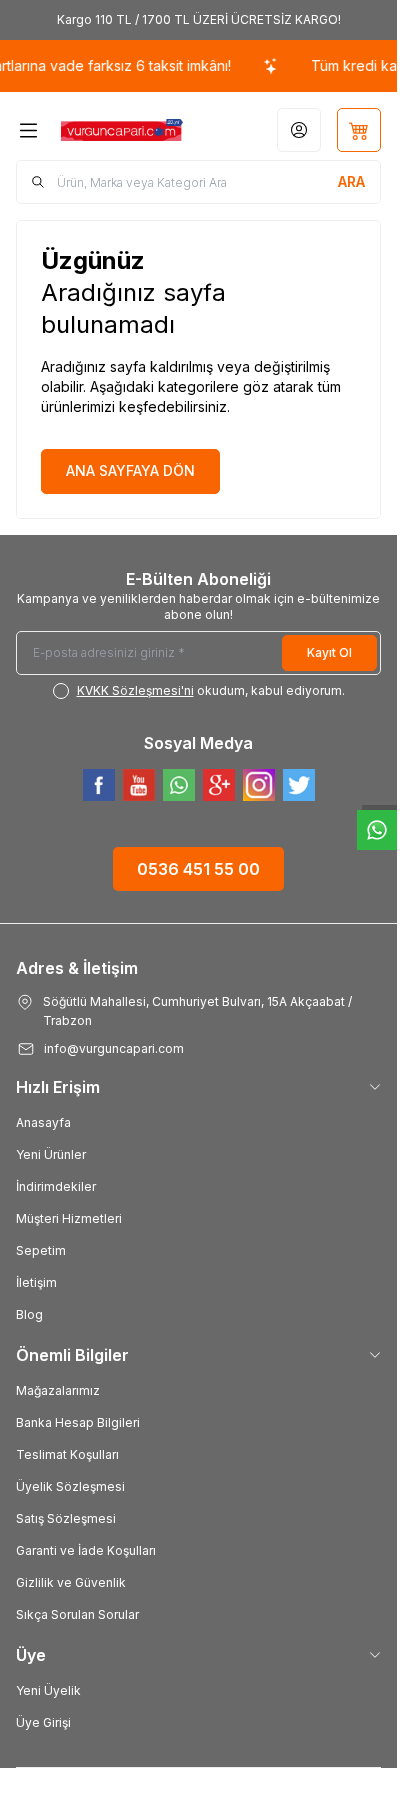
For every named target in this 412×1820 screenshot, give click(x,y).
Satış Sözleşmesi (66, 1518)
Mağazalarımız (58, 1390)
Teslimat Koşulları (67, 1454)
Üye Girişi (43, 1722)
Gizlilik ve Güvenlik (71, 1582)
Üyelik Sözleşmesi (70, 1486)
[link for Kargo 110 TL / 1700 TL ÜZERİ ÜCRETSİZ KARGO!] (198, 20)
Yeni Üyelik (48, 1690)
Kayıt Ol (329, 652)
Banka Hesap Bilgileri (78, 1422)
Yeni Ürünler (51, 1154)
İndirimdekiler (56, 1186)
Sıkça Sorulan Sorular (77, 1614)
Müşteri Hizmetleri (69, 1218)
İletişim (36, 1282)
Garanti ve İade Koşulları (86, 1550)
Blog (29, 1314)
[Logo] (122, 130)
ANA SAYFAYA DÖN (130, 470)
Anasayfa (43, 1122)
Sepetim (41, 1250)
